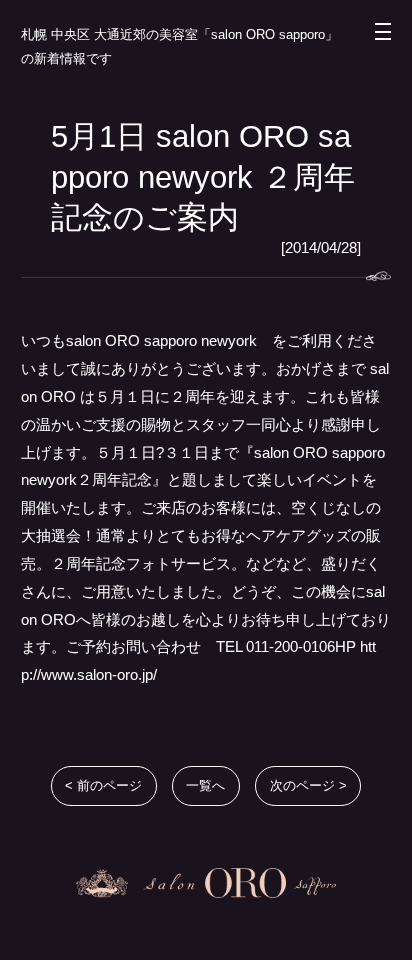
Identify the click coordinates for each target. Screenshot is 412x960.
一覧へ (205, 785)
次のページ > (308, 785)
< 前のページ (103, 785)
